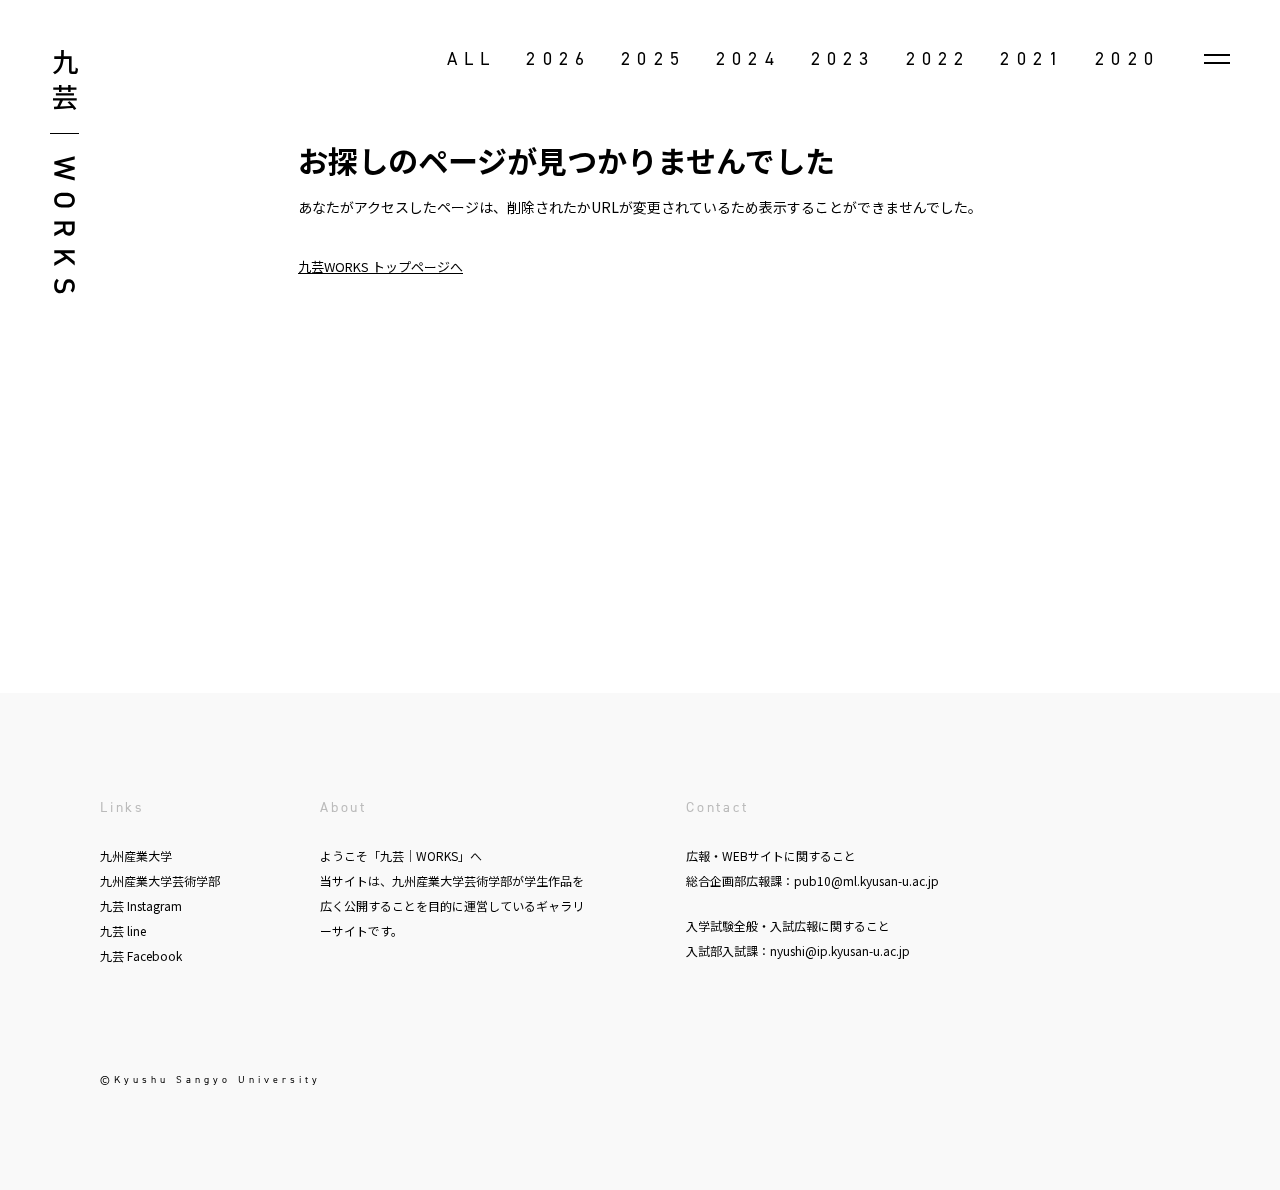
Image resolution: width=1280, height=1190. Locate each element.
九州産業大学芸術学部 (160, 880)
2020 (1127, 59)
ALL (472, 59)
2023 (843, 59)
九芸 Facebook (141, 955)
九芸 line (123, 930)
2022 (938, 59)
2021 (1032, 59)
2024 (748, 59)
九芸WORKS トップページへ (380, 266)
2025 (653, 59)
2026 (558, 59)
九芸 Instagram (141, 905)
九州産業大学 (136, 855)
